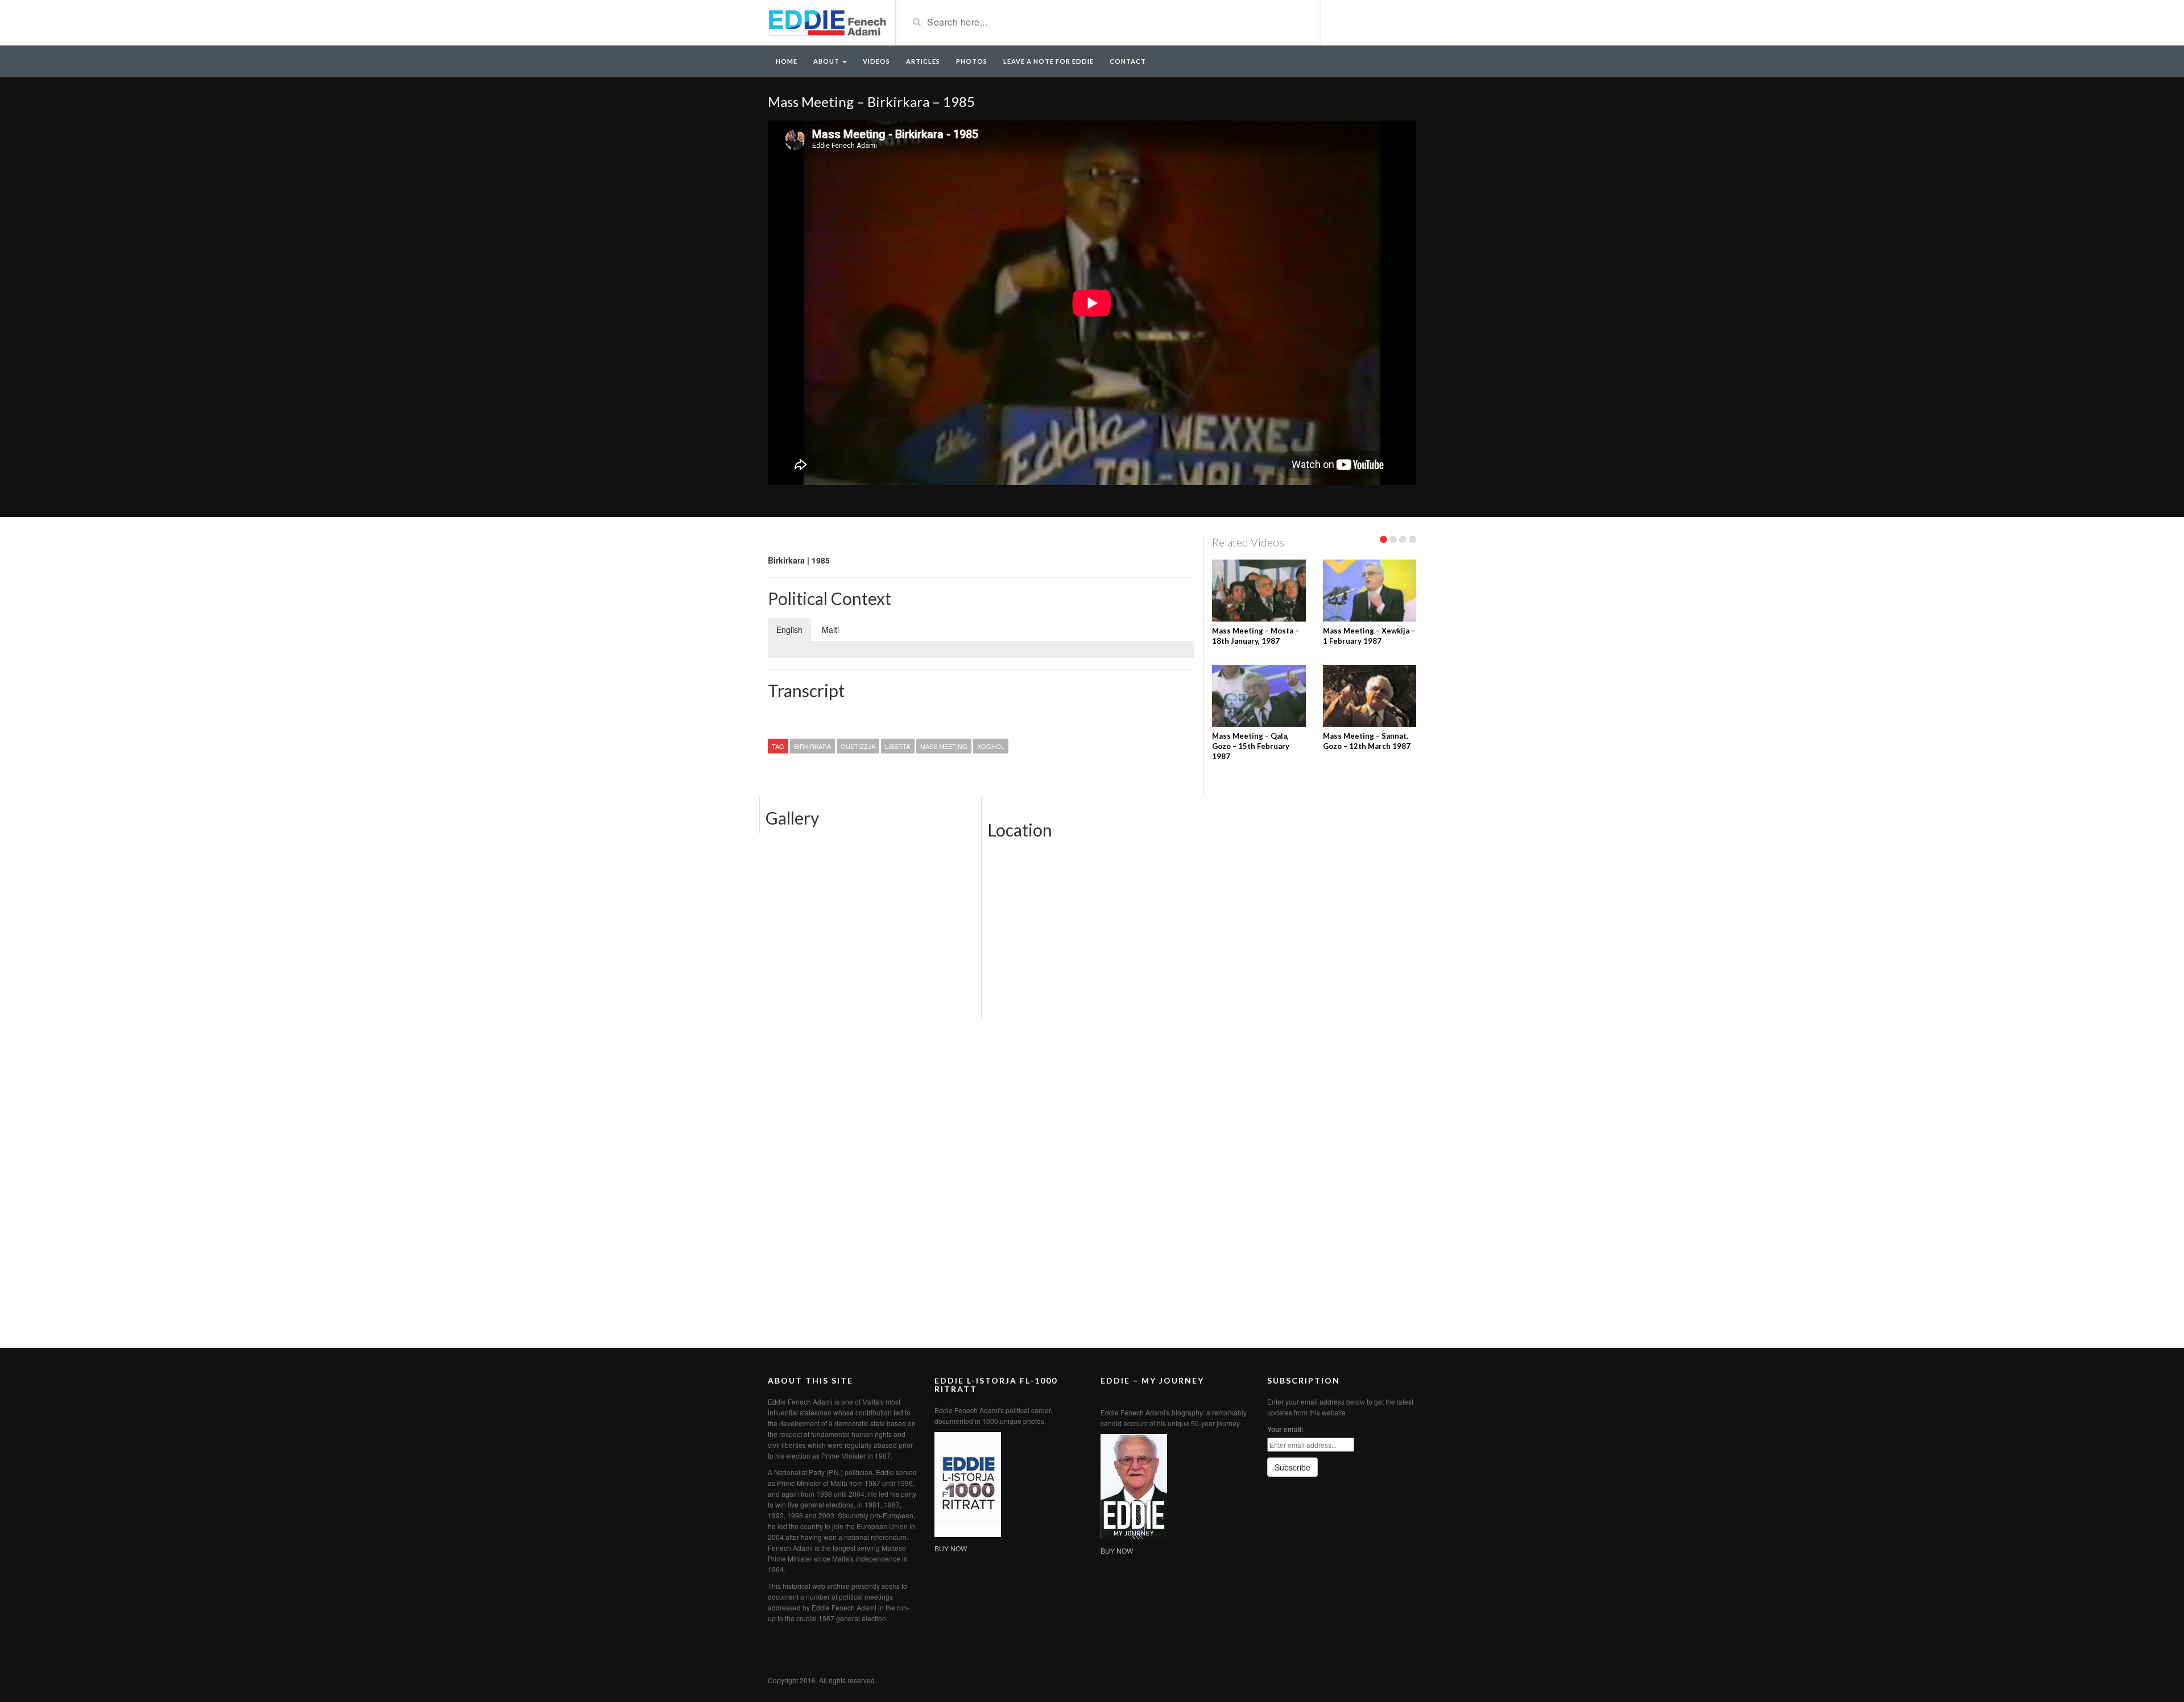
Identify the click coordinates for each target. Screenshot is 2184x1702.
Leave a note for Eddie (1048, 61)
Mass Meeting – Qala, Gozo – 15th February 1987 (1251, 746)
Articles (923, 61)
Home (787, 61)
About (827, 61)
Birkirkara (812, 746)
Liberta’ (898, 746)
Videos (876, 61)
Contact (1128, 61)
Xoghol (991, 746)
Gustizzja (858, 746)
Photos (972, 61)
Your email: (1285, 1429)
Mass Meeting (944, 746)
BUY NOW (951, 1548)
